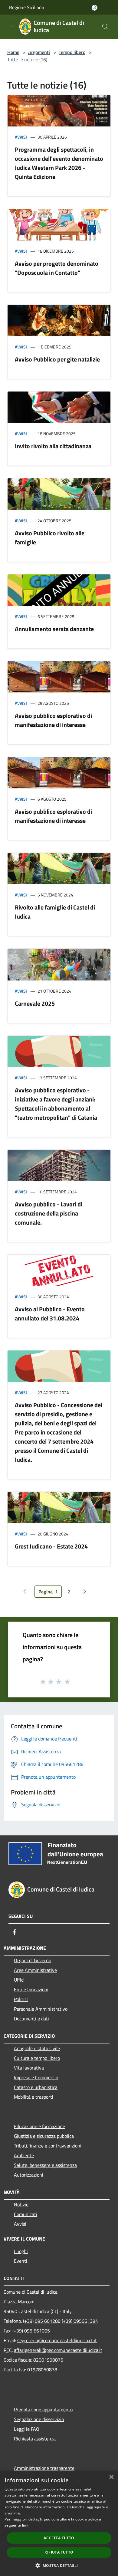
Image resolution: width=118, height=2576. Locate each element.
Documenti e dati (31, 2019)
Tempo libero (72, 52)
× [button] (111, 2477)
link (25, 2525)
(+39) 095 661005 (31, 2331)
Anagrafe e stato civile (37, 2048)
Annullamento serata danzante (54, 629)
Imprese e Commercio (36, 2077)
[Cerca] (105, 27)
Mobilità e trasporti (34, 2097)
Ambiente (24, 2155)
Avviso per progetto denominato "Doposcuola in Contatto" (57, 268)
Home (13, 52)
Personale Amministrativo (41, 2009)
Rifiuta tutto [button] (59, 2552)
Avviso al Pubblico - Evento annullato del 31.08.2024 (50, 1314)
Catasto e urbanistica (36, 2087)
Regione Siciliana (27, 7)
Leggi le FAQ (27, 2429)
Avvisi (21, 137)
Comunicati (26, 2214)
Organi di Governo (33, 1960)
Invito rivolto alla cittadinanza (53, 446)
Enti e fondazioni (31, 1989)
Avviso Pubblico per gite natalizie (57, 359)
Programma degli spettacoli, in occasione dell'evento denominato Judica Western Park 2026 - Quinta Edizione (59, 163)
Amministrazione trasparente (44, 2468)
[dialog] (59, 2523)
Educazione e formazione (39, 2126)
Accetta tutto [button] (59, 2538)
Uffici (19, 1980)
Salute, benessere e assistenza (45, 2165)
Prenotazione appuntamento (43, 2410)
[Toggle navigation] (12, 26)
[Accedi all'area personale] (95, 8)
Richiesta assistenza (35, 2439)
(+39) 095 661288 (42, 2321)
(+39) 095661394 (80, 2321)
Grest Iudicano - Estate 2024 (51, 1546)
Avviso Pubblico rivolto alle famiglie (50, 538)
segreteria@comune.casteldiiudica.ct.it (57, 2340)
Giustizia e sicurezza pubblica (44, 2136)
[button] (59, 2565)
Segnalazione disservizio (39, 2419)
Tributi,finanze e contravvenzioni (48, 2146)
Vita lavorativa (29, 2068)
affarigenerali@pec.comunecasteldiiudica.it (58, 2350)
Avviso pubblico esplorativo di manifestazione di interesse (53, 720)
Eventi (21, 2261)
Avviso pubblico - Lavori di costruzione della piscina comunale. (49, 1213)
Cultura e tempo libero (37, 2058)
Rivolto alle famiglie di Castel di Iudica (55, 912)
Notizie (21, 2204)
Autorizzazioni (29, 2175)
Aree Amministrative (35, 1970)
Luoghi (21, 2251)
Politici (21, 1999)
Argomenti (39, 52)
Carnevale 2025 (35, 1003)
